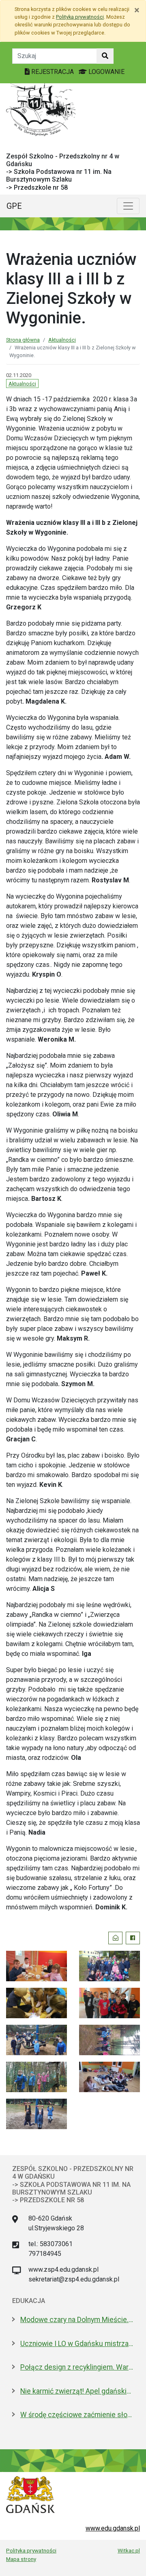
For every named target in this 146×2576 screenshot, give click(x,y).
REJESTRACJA (53, 72)
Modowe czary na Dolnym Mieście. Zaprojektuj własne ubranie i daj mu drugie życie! (77, 2320)
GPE (14, 206)
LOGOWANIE (106, 72)
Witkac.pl (129, 2550)
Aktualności (62, 340)
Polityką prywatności (80, 17)
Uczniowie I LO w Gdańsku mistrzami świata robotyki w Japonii (77, 2344)
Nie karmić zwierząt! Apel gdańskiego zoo (77, 2391)
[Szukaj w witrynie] (105, 56)
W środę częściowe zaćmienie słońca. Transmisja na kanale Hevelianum (77, 2415)
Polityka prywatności (31, 2550)
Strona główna (23, 340)
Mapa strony (21, 2559)
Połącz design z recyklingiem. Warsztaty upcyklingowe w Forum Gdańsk (77, 2367)
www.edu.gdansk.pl (113, 2528)
